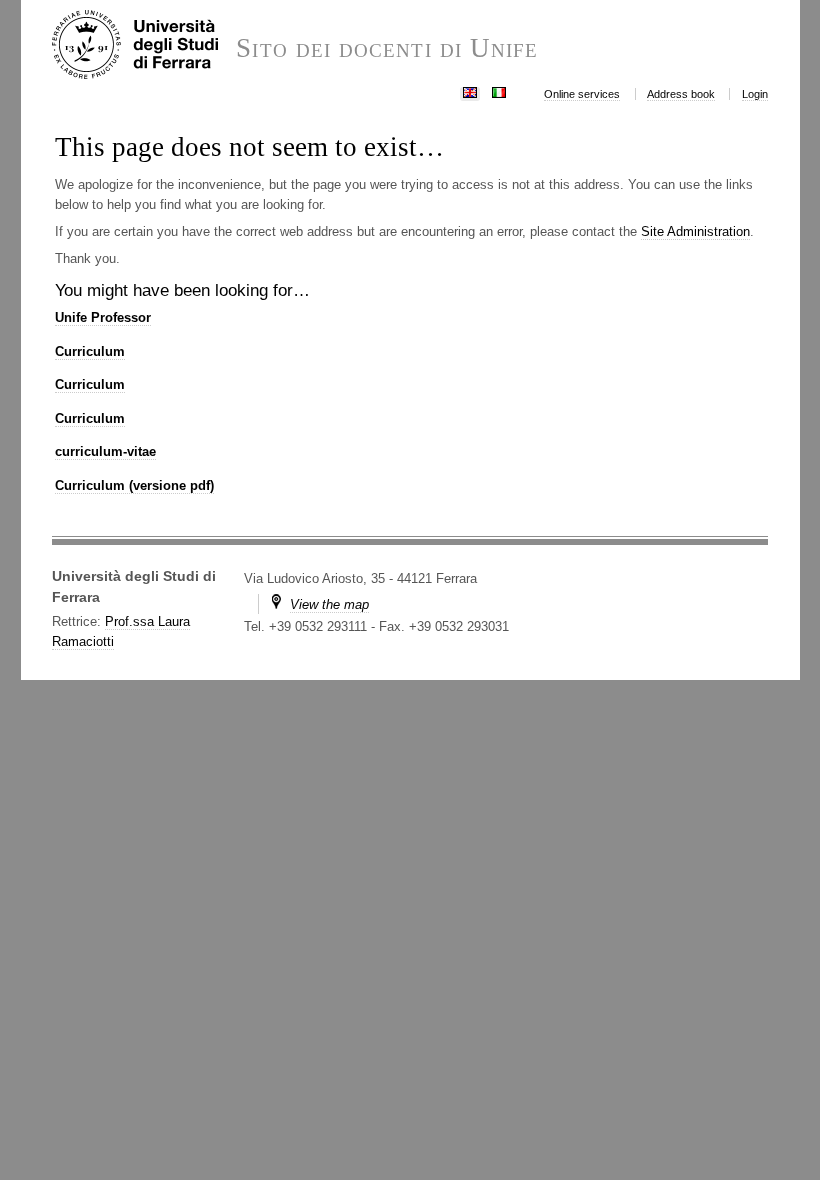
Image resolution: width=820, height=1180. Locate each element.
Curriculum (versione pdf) (134, 485)
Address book (681, 94)
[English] (470, 90)
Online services (582, 94)
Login (755, 94)
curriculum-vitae (105, 451)
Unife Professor (103, 317)
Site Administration (695, 231)
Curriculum (90, 351)
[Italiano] (499, 90)
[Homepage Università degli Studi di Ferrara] (144, 46)
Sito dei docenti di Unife (387, 48)
